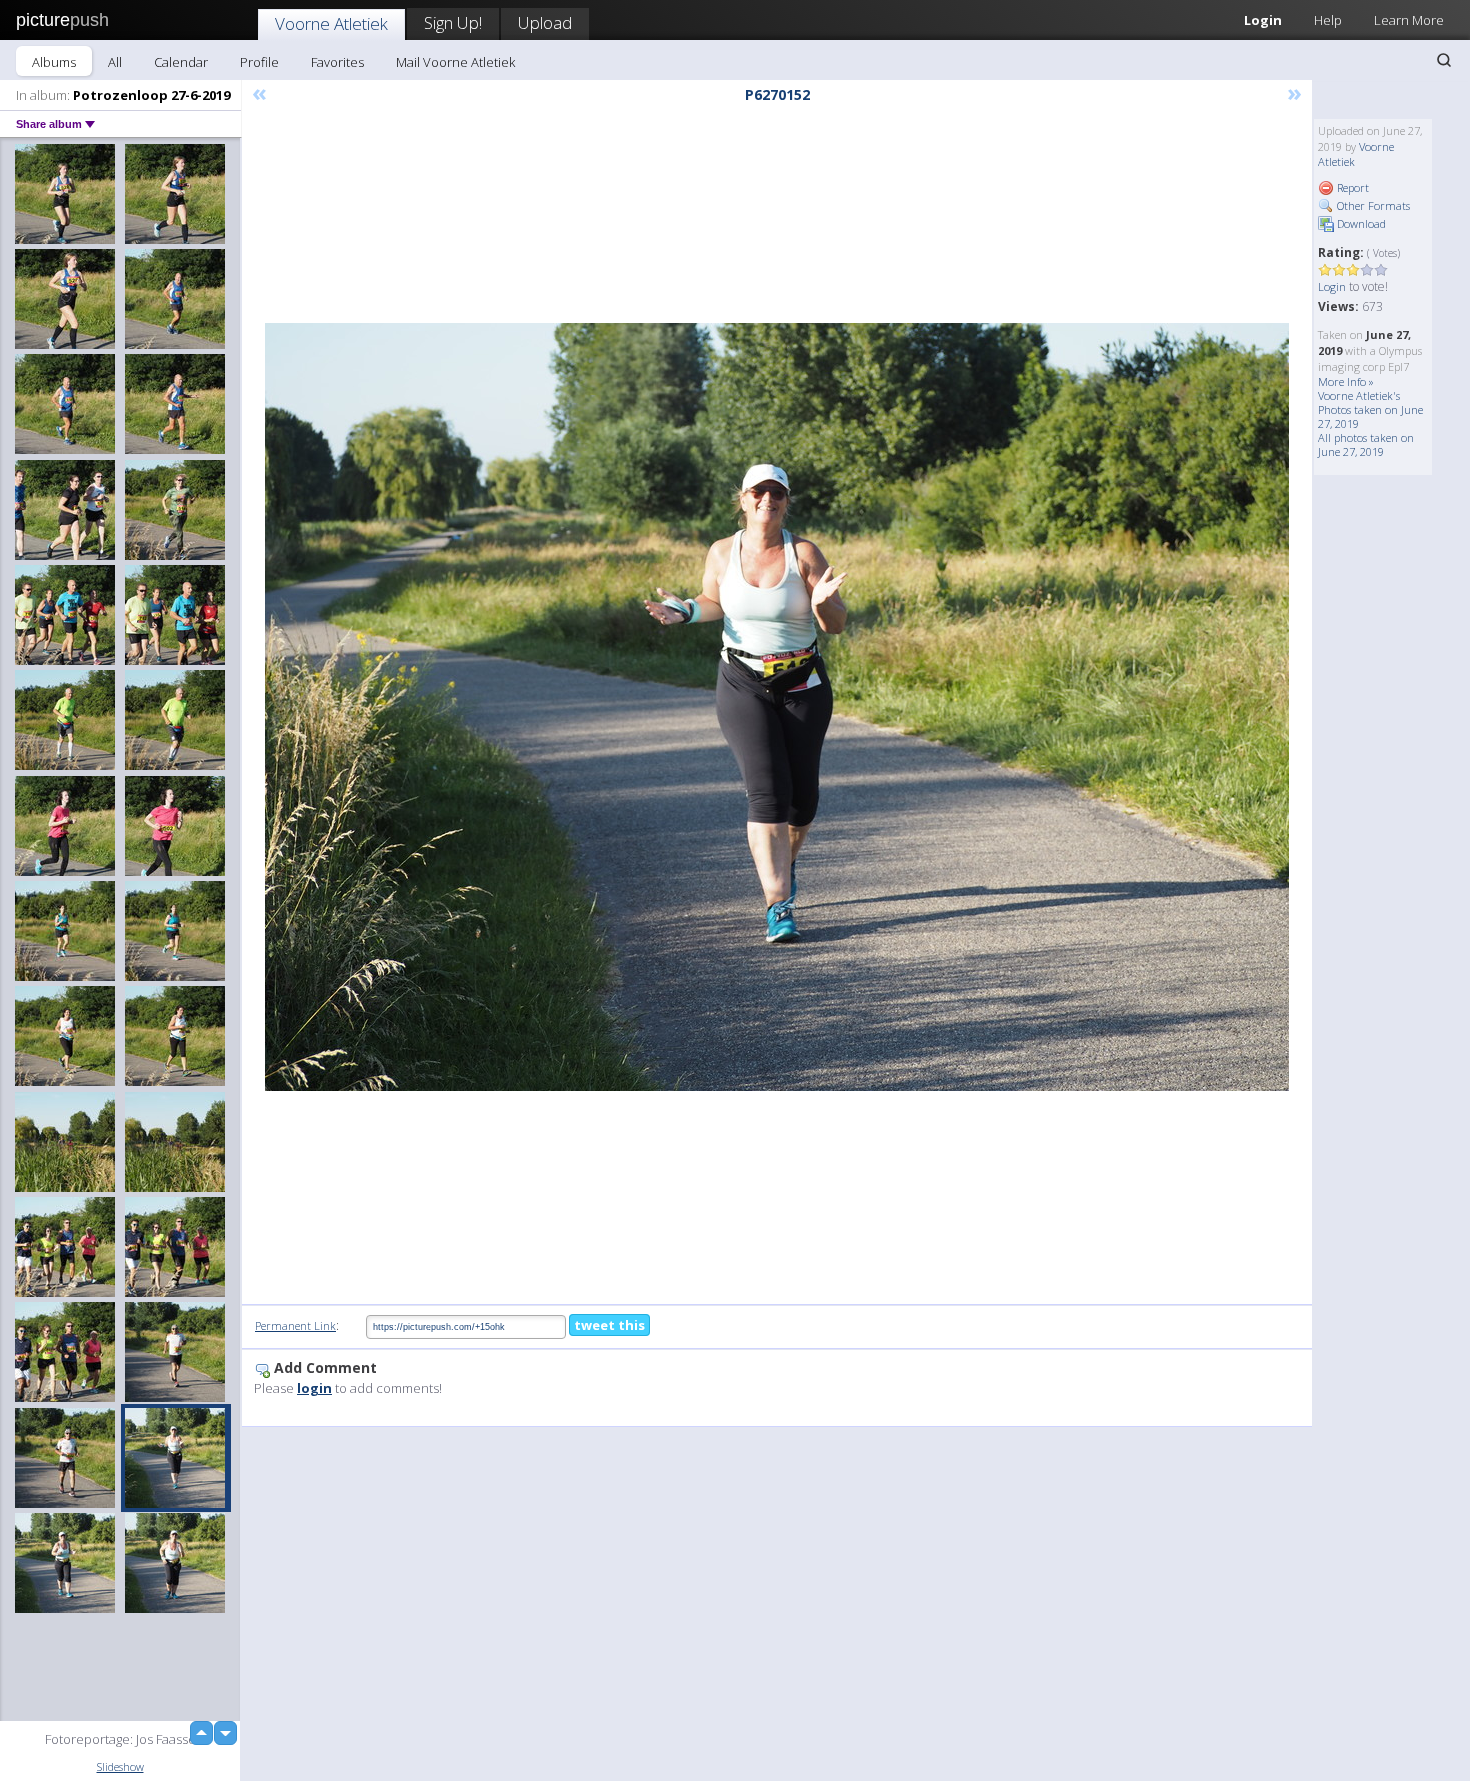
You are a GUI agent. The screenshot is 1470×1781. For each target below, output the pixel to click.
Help (1328, 20)
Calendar (181, 62)
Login (1263, 20)
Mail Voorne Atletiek (455, 62)
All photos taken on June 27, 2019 (1366, 444)
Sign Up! (453, 22)
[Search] (1444, 60)
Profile (259, 62)
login (314, 1388)
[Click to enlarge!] (777, 707)
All (115, 62)
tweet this (609, 1325)
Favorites (337, 62)
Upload (545, 22)
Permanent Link (295, 1325)
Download (1360, 223)
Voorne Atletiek (331, 23)
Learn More (1409, 20)
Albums (54, 62)
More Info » (1346, 381)
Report (1351, 187)
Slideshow (120, 1766)
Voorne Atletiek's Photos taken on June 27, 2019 (1370, 409)
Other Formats (1372, 205)
